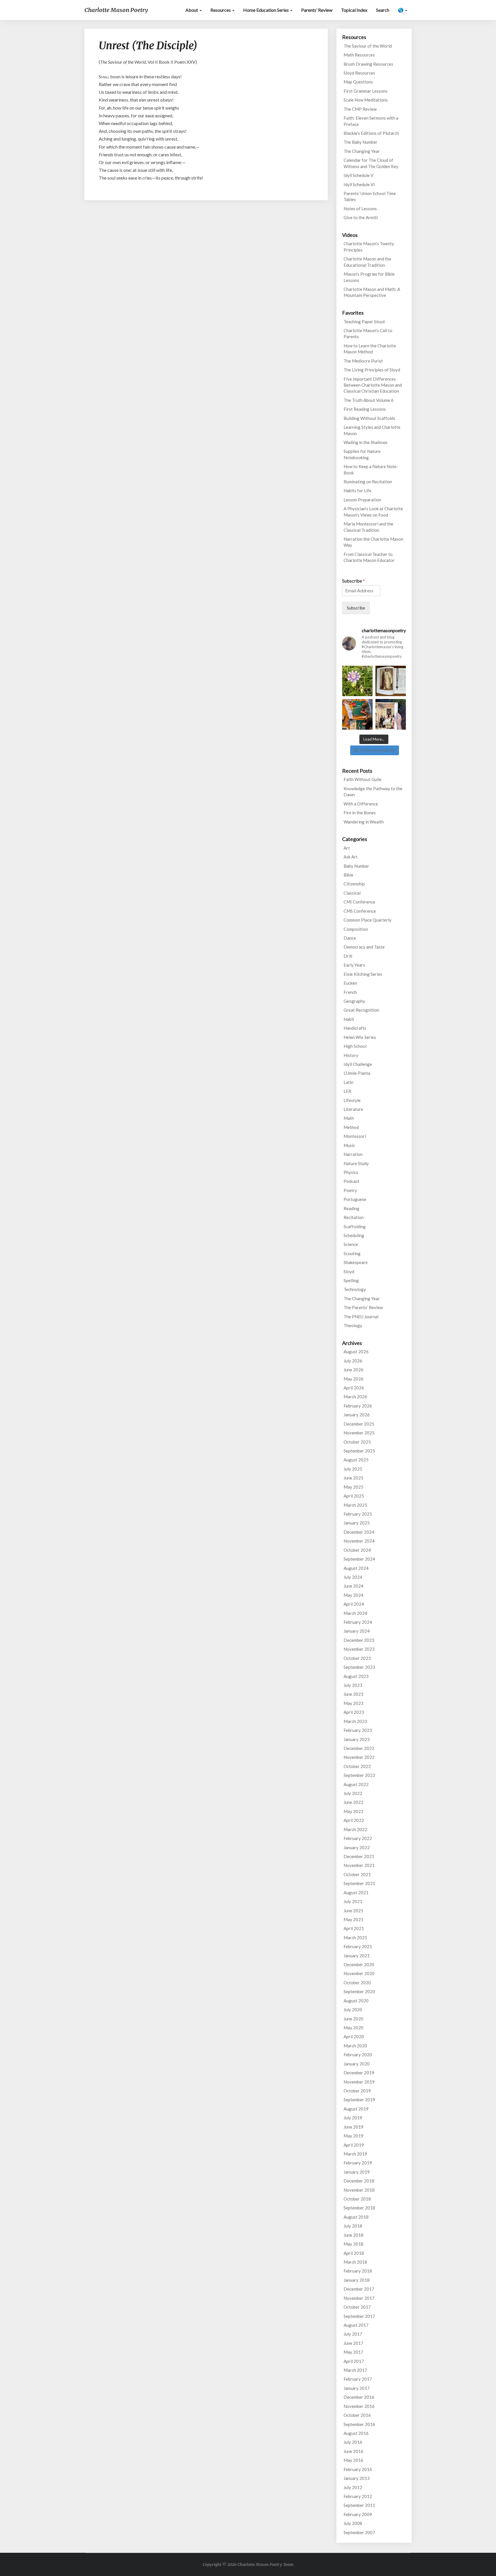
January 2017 (357, 2388)
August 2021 (356, 1892)
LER (347, 1091)
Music (349, 1145)
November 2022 (359, 1757)
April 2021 (354, 1928)
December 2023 (359, 1640)
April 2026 (354, 1388)
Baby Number (356, 866)
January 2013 (357, 2478)
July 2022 (353, 1793)
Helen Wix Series (360, 1037)
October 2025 (357, 1442)
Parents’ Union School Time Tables (370, 196)
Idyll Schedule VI (359, 184)
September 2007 (359, 2532)
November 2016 (359, 2406)
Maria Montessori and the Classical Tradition (368, 527)
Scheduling (354, 1235)
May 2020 (353, 2028)
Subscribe (353, 581)
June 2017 (353, 2343)
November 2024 (359, 1541)
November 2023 (359, 1649)
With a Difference (361, 804)
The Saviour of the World (368, 46)
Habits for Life (358, 490)
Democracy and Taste (364, 947)
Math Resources (359, 55)
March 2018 (355, 2262)
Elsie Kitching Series (363, 974)
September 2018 (359, 2208)
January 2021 (357, 1956)
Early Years (354, 965)
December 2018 (359, 2181)
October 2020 (357, 1983)
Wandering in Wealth (364, 822)
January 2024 (357, 1631)
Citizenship (354, 884)
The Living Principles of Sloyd (372, 370)
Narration (353, 1154)
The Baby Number (361, 142)
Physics (351, 1172)
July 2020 (353, 2010)
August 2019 (356, 2109)
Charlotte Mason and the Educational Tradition (367, 262)
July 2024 (353, 1577)
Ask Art (351, 857)
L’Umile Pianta (357, 1073)
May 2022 (353, 1811)
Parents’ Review (317, 10)
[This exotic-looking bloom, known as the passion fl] (357, 681)
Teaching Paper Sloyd (364, 322)
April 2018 (354, 2253)
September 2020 (359, 1991)
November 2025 (359, 1433)
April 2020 (354, 2036)
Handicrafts (355, 1028)
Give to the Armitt (361, 217)
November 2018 (359, 2190)
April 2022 (354, 1820)
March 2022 (355, 1829)
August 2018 (356, 2217)
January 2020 (357, 2064)
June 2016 (353, 2451)
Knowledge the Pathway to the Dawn (373, 792)
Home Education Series (266, 10)
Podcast (351, 1181)
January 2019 (357, 2172)
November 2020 (359, 1973)
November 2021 (359, 1865)
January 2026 (357, 1415)
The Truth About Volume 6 (369, 400)
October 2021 (357, 1874)
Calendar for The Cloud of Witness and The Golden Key (371, 163)
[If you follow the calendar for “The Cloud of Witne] (391, 681)
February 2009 (358, 2514)
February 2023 (358, 1730)
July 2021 (353, 1901)
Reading (351, 1208)
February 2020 (358, 2055)
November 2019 (359, 2082)
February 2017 (358, 2379)
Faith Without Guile (363, 779)
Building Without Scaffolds (369, 418)
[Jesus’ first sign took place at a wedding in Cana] (391, 714)
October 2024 (357, 1550)
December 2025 (359, 1424)
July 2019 (353, 2118)
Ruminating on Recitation (368, 482)
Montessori (355, 1136)
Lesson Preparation (362, 500)
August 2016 (356, 2433)
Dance (350, 938)
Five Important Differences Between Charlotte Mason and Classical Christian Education (373, 385)
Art (347, 848)
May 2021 (353, 1919)
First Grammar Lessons (366, 91)
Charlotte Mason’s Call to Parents (368, 333)
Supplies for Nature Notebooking (362, 454)
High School (355, 1046)
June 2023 (353, 1694)
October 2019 (357, 2091)
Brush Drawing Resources (368, 64)
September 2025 (359, 1451)
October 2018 (357, 2199)
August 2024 (356, 1568)
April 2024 (354, 1604)
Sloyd (349, 1272)
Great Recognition (361, 1010)
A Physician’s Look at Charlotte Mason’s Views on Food (373, 512)
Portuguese (355, 1199)
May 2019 (353, 2136)
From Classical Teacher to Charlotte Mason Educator (369, 557)
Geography (354, 1001)
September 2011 (359, 2505)
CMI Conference (359, 902)
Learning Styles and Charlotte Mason (372, 430)
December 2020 (359, 1964)
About (192, 10)
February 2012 (358, 2496)
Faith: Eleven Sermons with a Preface (371, 121)
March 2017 (355, 2370)
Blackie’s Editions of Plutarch (371, 133)
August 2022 (356, 1784)
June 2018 (353, 2235)
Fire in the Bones (360, 813)
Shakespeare (356, 1262)
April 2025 (354, 1496)
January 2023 (357, 1739)
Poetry (350, 1190)
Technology (355, 1289)
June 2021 (353, 1911)
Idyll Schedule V (359, 175)
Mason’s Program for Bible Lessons (369, 277)
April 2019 (354, 2145)
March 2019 (355, 2154)
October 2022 (357, 1766)
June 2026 (353, 1370)
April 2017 (354, 2361)
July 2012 (353, 2487)
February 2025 (358, 1514)
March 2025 (355, 1505)
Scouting (352, 1253)
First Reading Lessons (365, 409)
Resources (221, 10)
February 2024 (358, 1622)
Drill (348, 956)
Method (351, 1127)
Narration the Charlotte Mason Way (373, 542)
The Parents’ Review (363, 1307)
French (350, 992)
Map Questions (358, 82)
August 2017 (356, 2325)
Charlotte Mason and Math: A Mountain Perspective (372, 292)
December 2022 (359, 1748)
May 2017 (353, 2352)
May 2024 (353, 1595)
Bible (348, 875)
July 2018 (353, 2226)
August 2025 (356, 1460)
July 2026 (353, 1361)
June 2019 (353, 2127)
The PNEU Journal (361, 1317)
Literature (353, 1109)
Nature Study (356, 1163)
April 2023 (354, 1712)
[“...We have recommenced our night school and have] (357, 714)
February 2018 (358, 2271)
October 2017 (357, 2307)
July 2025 (353, 1469)
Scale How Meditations (366, 100)
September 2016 (359, 2424)
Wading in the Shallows (366, 442)
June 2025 (353, 1478)
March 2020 (355, 2046)
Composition (356, 929)
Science (351, 1244)
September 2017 (359, 2316)
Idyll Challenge (358, 1064)
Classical (352, 893)
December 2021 (359, 1856)
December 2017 (359, 2289)
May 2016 (353, 2460)
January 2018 (357, 2280)
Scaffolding (355, 1226)
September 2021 (359, 1883)
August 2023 (356, 1676)
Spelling (351, 1280)
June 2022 (353, 1802)
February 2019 (358, 2163)
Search (383, 10)
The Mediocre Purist (363, 361)
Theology (353, 1325)
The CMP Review (360, 109)
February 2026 (358, 1406)
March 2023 (355, 1721)
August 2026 (356, 1352)
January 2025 (357, 1523)
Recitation (354, 1217)
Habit (349, 1019)
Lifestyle (352, 1100)
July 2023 (353, 1685)
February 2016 (358, 2469)
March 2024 (355, 1613)
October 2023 (357, 1658)
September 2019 (359, 2100)
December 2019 (359, 2073)
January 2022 (357, 1847)
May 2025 (353, 1487)
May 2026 (353, 1379)
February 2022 (358, 1838)
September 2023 (359, 1667)
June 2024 (353, 1586)
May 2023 (353, 1703)
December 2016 (359, 2397)
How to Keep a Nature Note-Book (371, 469)
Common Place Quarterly (368, 920)
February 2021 (358, 1946)
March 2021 (355, 1938)
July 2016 (353, 2442)
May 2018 (353, 2244)
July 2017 (353, 2334)
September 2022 (359, 1775)
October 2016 (357, 2415)
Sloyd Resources (359, 73)
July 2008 (353, 2523)
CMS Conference (360, 911)
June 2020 (353, 2019)
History (351, 1055)
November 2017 (359, 2298)
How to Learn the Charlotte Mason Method (370, 349)
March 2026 (355, 1397)
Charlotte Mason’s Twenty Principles (369, 247)
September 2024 (359, 1559)
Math (349, 1118)
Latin (348, 1082)
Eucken (350, 983)
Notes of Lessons (360, 209)
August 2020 (356, 2001)
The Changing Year (362, 151)
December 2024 (359, 1532)
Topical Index (354, 10)
